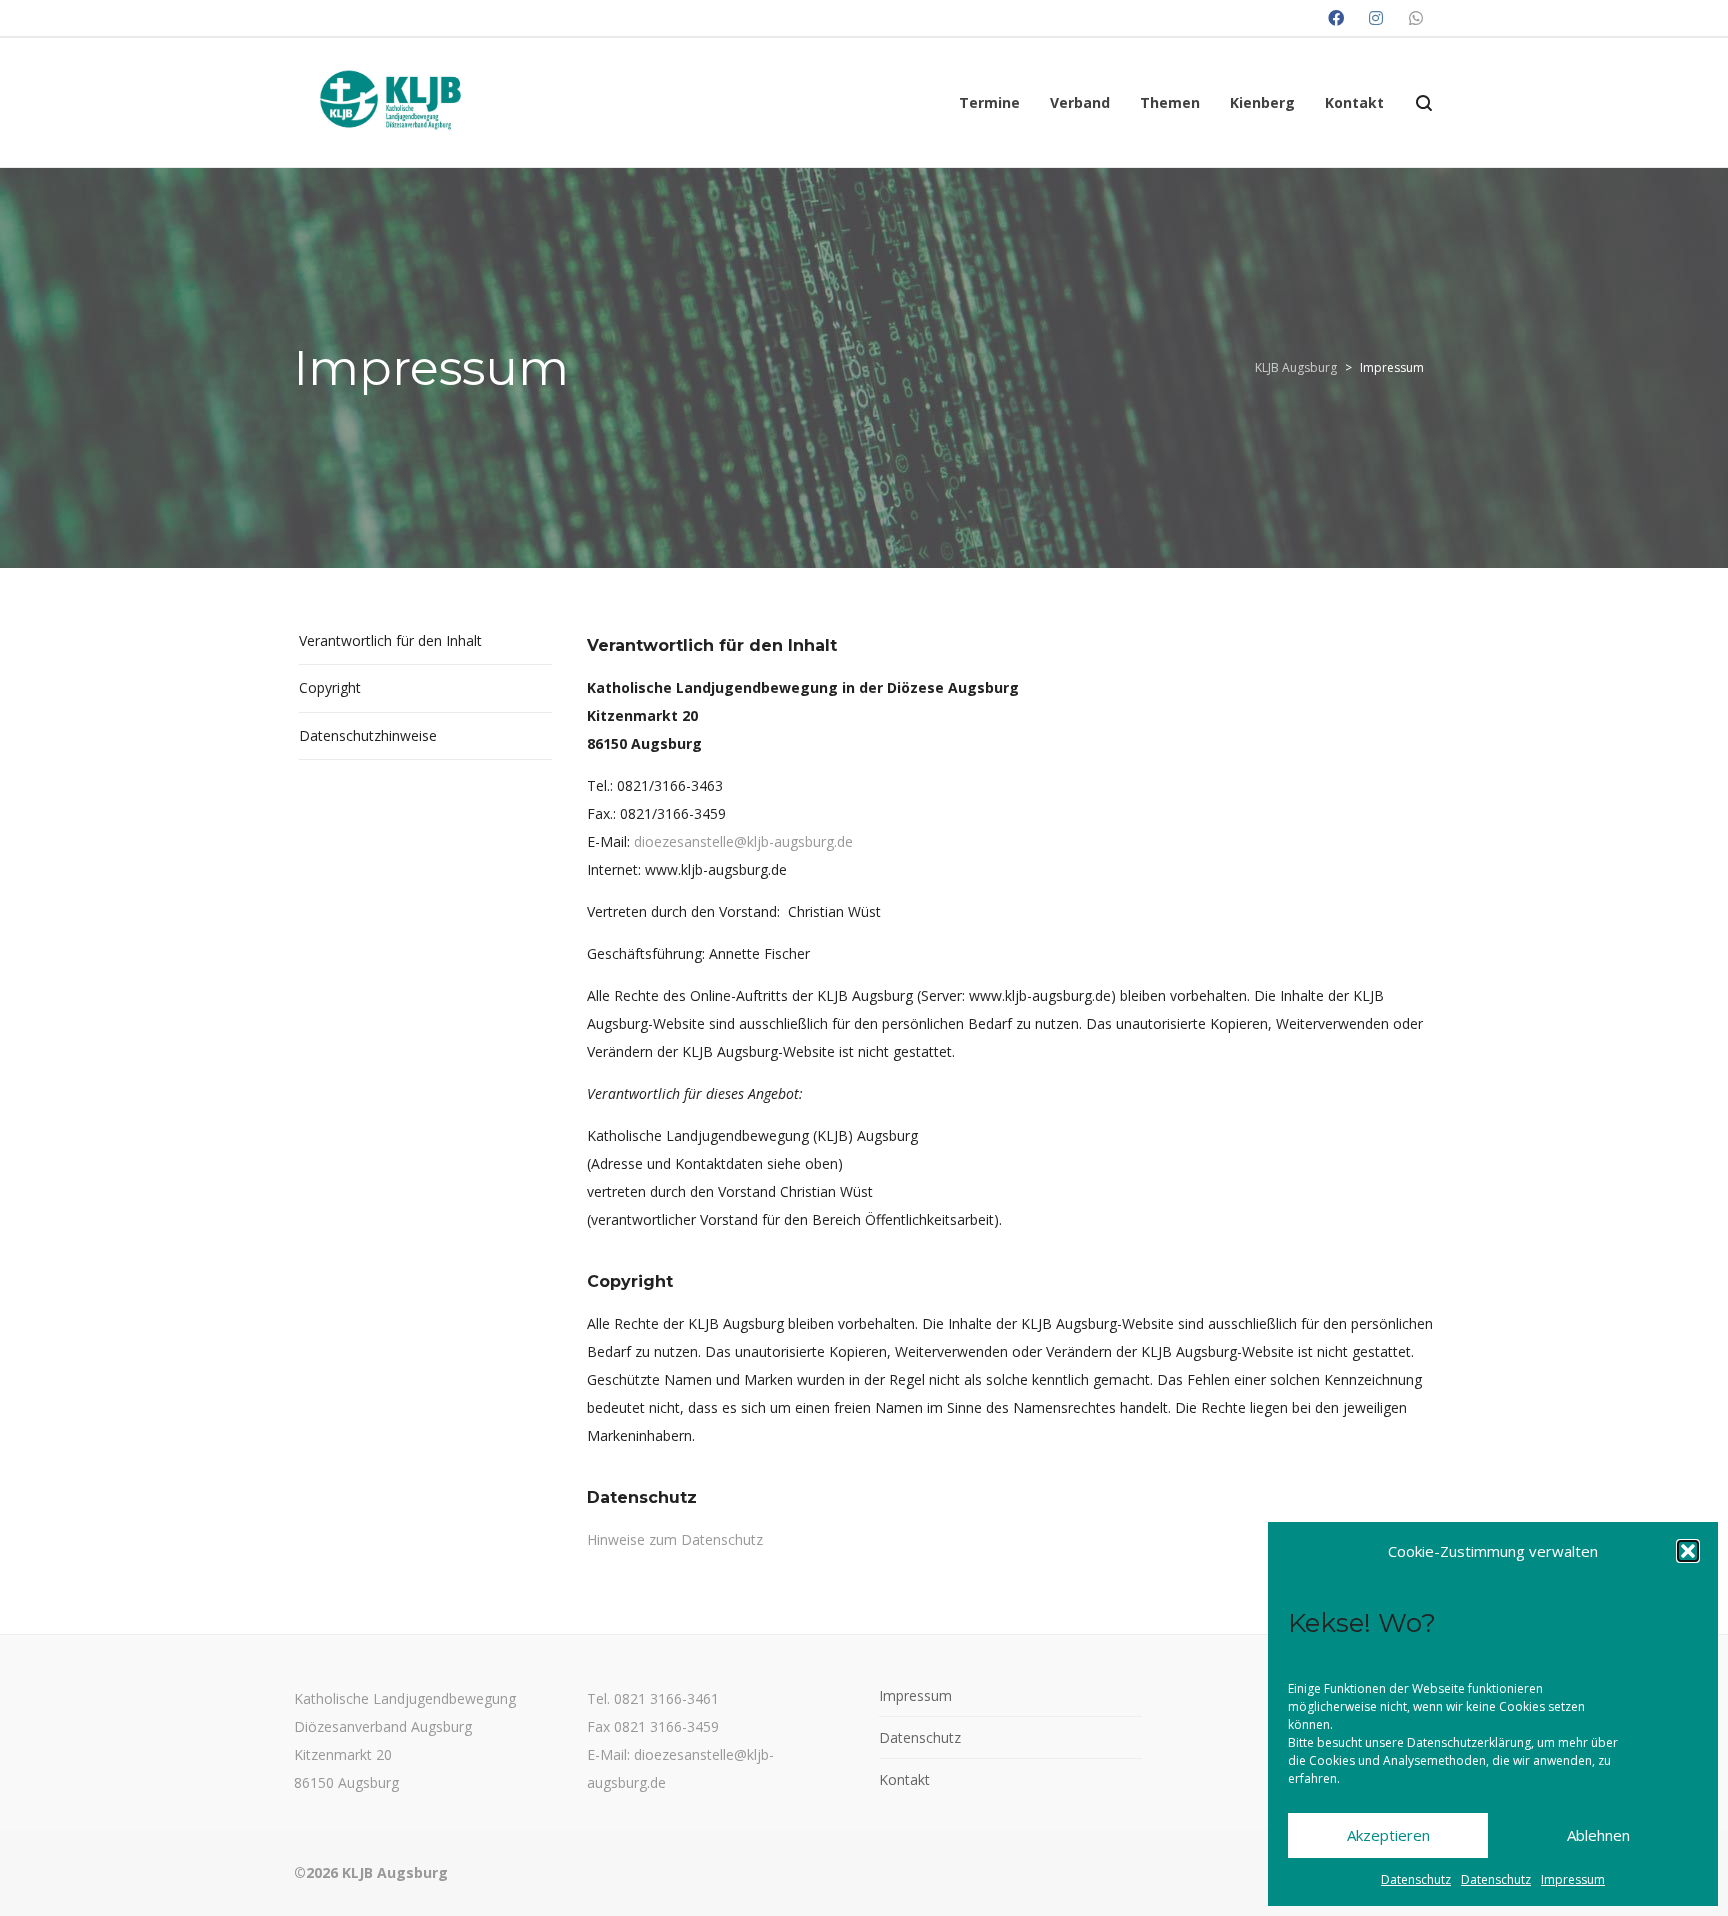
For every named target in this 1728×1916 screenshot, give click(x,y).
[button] (1688, 1551)
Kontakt (904, 1779)
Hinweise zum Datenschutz (675, 1539)
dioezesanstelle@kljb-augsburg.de (743, 841)
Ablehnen (1598, 1835)
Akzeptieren (1388, 1835)
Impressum (1573, 1879)
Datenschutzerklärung (1469, 1742)
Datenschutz (1416, 1879)
